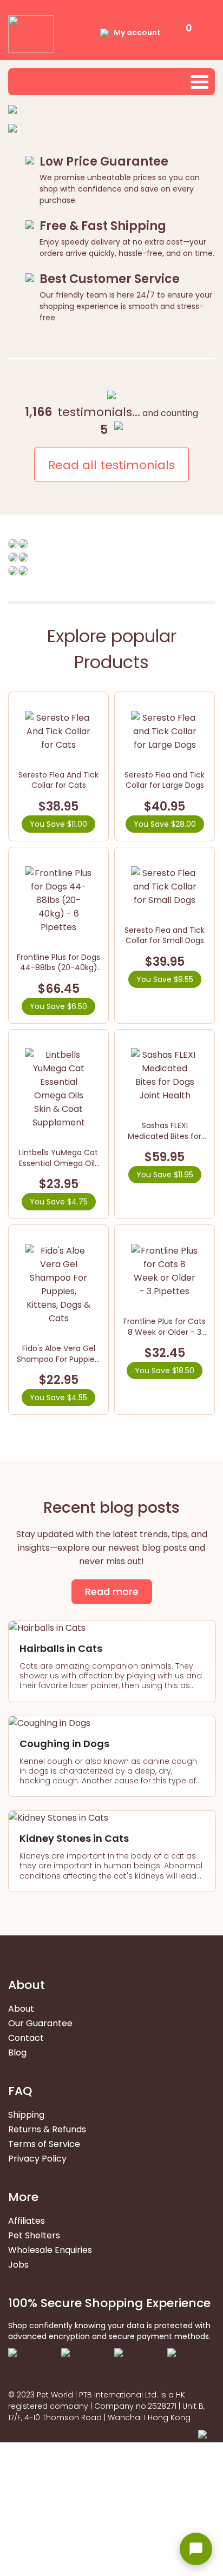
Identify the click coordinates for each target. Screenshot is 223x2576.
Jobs (18, 2265)
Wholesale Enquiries (50, 2250)
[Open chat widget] (196, 2549)
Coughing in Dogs (64, 1744)
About (21, 2009)
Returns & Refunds (47, 2129)
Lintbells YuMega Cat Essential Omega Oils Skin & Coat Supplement (59, 1168)
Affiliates (27, 2221)
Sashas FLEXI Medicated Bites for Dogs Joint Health (165, 1136)
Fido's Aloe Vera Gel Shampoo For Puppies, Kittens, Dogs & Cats (58, 1359)
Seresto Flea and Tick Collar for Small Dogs (165, 935)
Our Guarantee (40, 2023)
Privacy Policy (37, 2159)
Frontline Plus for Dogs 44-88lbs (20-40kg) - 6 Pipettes (58, 968)
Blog (17, 2053)
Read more (112, 1592)
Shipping (26, 2115)
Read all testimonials (111, 465)
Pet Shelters (34, 2235)
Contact (26, 2038)
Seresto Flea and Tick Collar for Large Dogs (165, 780)
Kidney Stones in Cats (74, 1838)
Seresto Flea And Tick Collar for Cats (58, 780)
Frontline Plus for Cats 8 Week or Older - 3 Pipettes (165, 1332)
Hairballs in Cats (61, 1648)
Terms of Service (44, 2144)
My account (137, 32)
